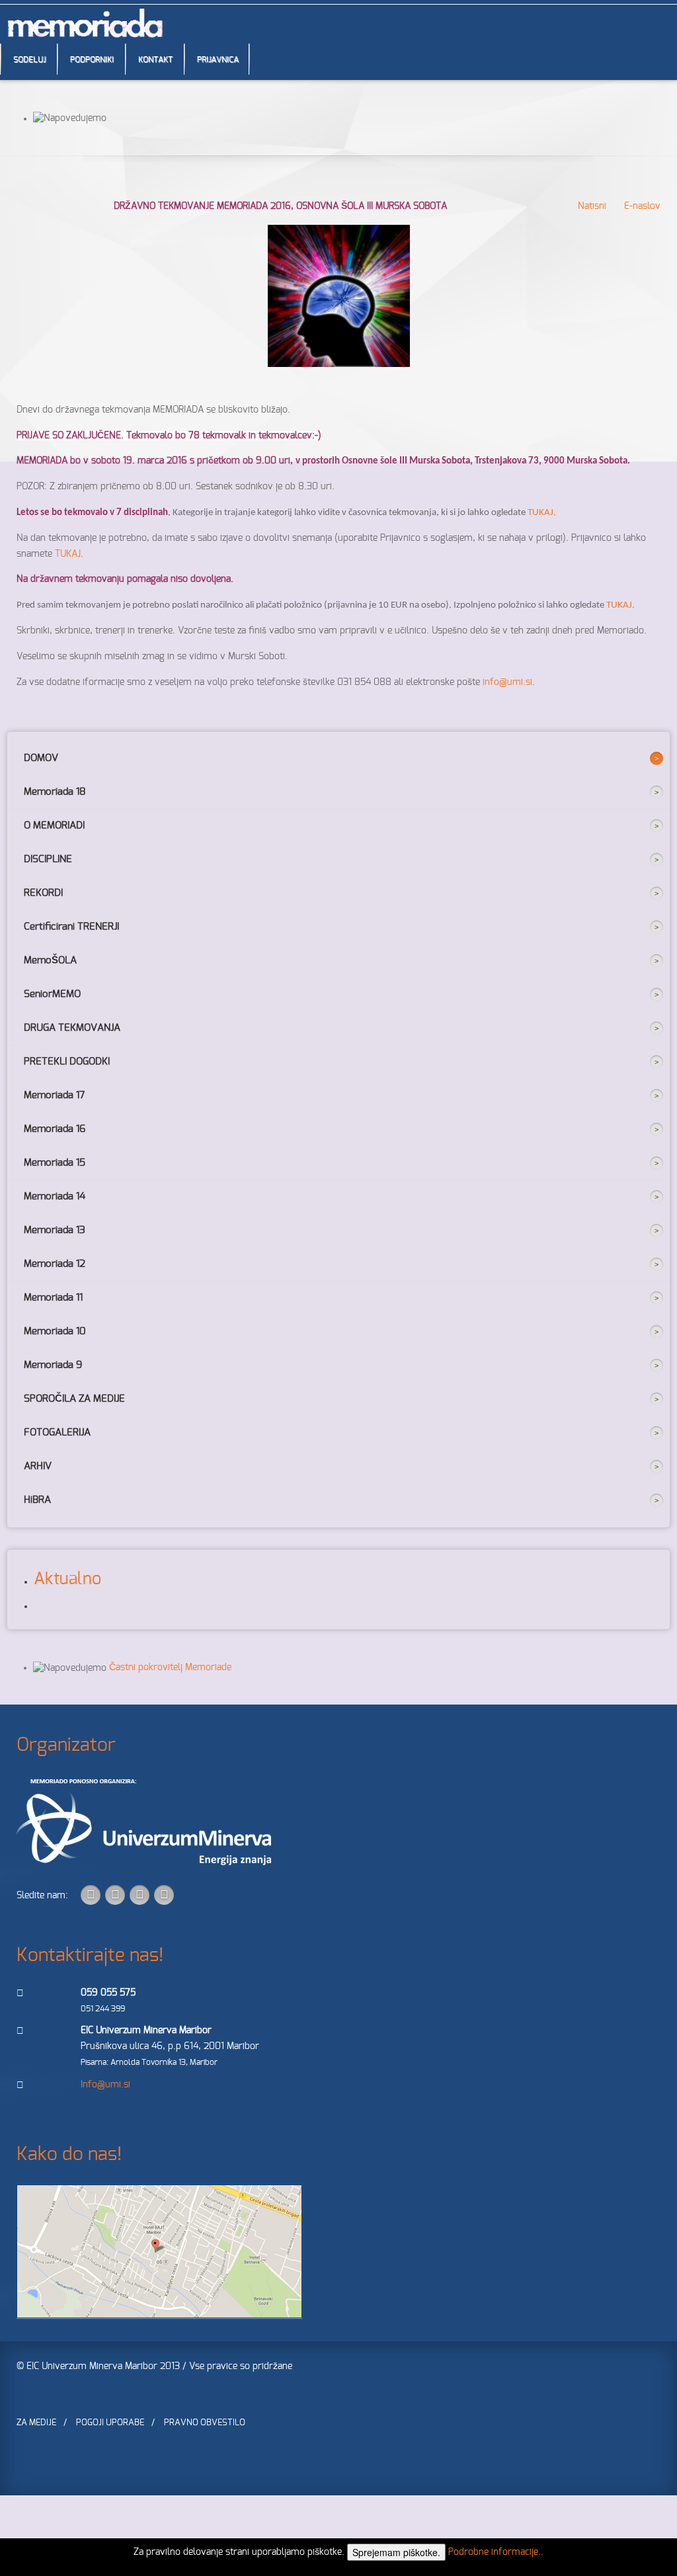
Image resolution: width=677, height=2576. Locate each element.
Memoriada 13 (55, 1230)
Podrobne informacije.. (496, 2552)
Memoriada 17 (54, 1095)
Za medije (36, 2423)
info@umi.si (507, 682)
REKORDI (43, 893)
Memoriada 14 (55, 1196)
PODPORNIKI (92, 60)
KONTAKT (155, 60)
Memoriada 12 (55, 1264)
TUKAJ (68, 554)
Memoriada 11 (53, 1298)
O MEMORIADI (54, 825)
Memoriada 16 (55, 1129)
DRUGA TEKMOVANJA (72, 1028)
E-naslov (641, 206)
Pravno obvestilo (205, 2423)
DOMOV (41, 758)
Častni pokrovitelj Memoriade (170, 1668)
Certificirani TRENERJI (71, 927)
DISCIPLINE (48, 859)
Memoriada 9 (53, 1365)
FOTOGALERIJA (57, 1432)
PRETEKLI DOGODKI (67, 1062)
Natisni (591, 206)
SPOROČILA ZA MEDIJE (74, 1399)
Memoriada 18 (55, 792)
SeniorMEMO (52, 994)
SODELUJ (29, 60)
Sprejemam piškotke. (396, 2552)
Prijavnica (218, 60)
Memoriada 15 (55, 1163)
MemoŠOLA (50, 960)
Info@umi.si (105, 2085)
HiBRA (37, 1500)
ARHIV (38, 1466)
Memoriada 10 (55, 1331)
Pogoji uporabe (110, 2423)
